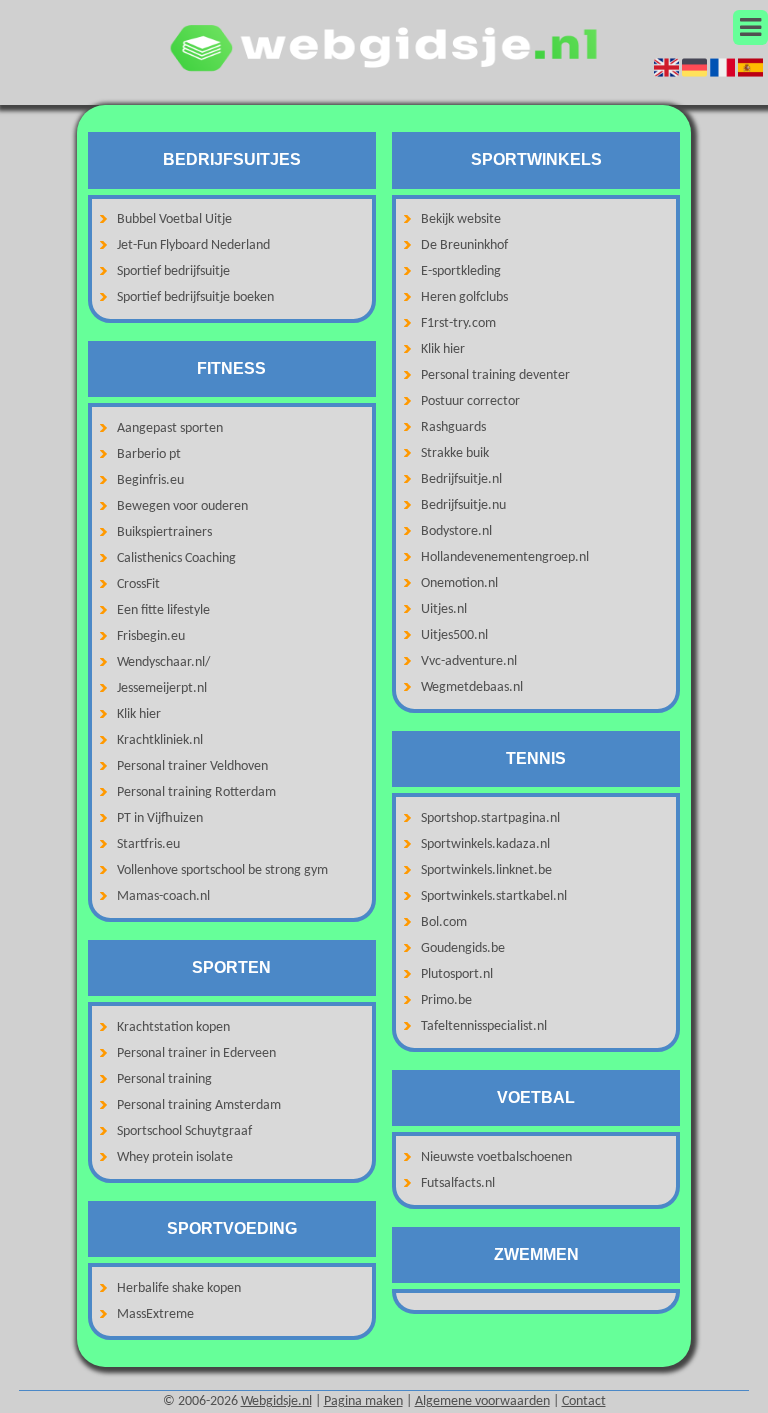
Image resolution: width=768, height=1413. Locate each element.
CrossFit (138, 584)
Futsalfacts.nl (458, 1183)
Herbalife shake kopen (179, 1288)
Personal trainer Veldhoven (192, 766)
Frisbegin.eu (151, 636)
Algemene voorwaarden (482, 1401)
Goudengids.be (463, 948)
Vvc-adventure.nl (469, 661)
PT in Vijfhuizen (160, 818)
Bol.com (444, 922)
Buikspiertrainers (164, 532)
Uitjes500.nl (454, 635)
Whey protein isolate (175, 1157)
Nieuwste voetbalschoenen (496, 1157)
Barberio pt (149, 454)
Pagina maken (363, 1401)
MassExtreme (155, 1314)
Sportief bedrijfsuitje (173, 271)
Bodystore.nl (456, 531)
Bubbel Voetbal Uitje (174, 219)
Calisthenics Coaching (176, 558)
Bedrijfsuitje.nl (461, 479)
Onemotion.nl (459, 583)
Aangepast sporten (170, 428)
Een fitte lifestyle (163, 610)
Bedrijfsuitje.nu (463, 505)
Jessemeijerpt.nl (162, 688)
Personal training (164, 1079)
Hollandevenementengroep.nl (505, 557)
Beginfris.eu (150, 480)
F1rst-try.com (458, 323)
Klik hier (139, 714)
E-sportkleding (461, 271)
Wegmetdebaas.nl (472, 687)
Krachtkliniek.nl (160, 740)
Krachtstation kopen (173, 1027)
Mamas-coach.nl (163, 896)
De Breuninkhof (464, 245)
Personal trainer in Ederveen (196, 1053)
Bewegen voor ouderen (182, 506)
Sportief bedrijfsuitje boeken (195, 297)
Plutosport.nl (457, 974)
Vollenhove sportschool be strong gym (222, 870)
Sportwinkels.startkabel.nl (494, 896)
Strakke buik (455, 453)
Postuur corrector (470, 401)
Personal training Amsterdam (199, 1105)
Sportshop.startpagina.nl (490, 818)
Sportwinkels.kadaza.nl (485, 844)
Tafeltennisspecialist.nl (484, 1026)
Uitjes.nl (444, 609)
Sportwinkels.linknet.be (486, 870)
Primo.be (446, 1000)
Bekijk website (461, 219)
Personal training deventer (495, 375)
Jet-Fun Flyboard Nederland (193, 245)
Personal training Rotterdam (196, 792)
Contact (584, 1401)
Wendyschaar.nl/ (163, 662)
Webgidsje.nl (276, 1401)
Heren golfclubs (464, 297)
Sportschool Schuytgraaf (184, 1131)
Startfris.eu (148, 844)
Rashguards (453, 427)
